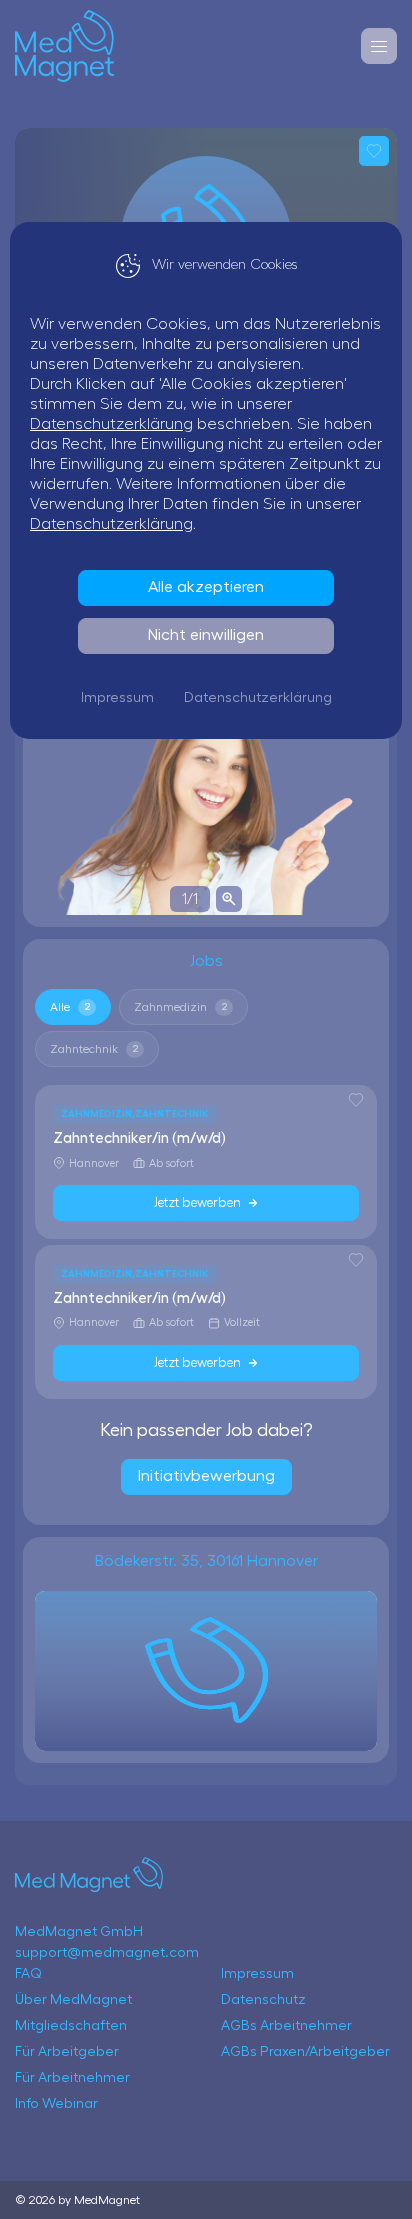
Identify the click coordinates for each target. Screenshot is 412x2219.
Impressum (117, 698)
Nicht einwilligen (206, 635)
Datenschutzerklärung (111, 424)
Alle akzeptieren (206, 587)
